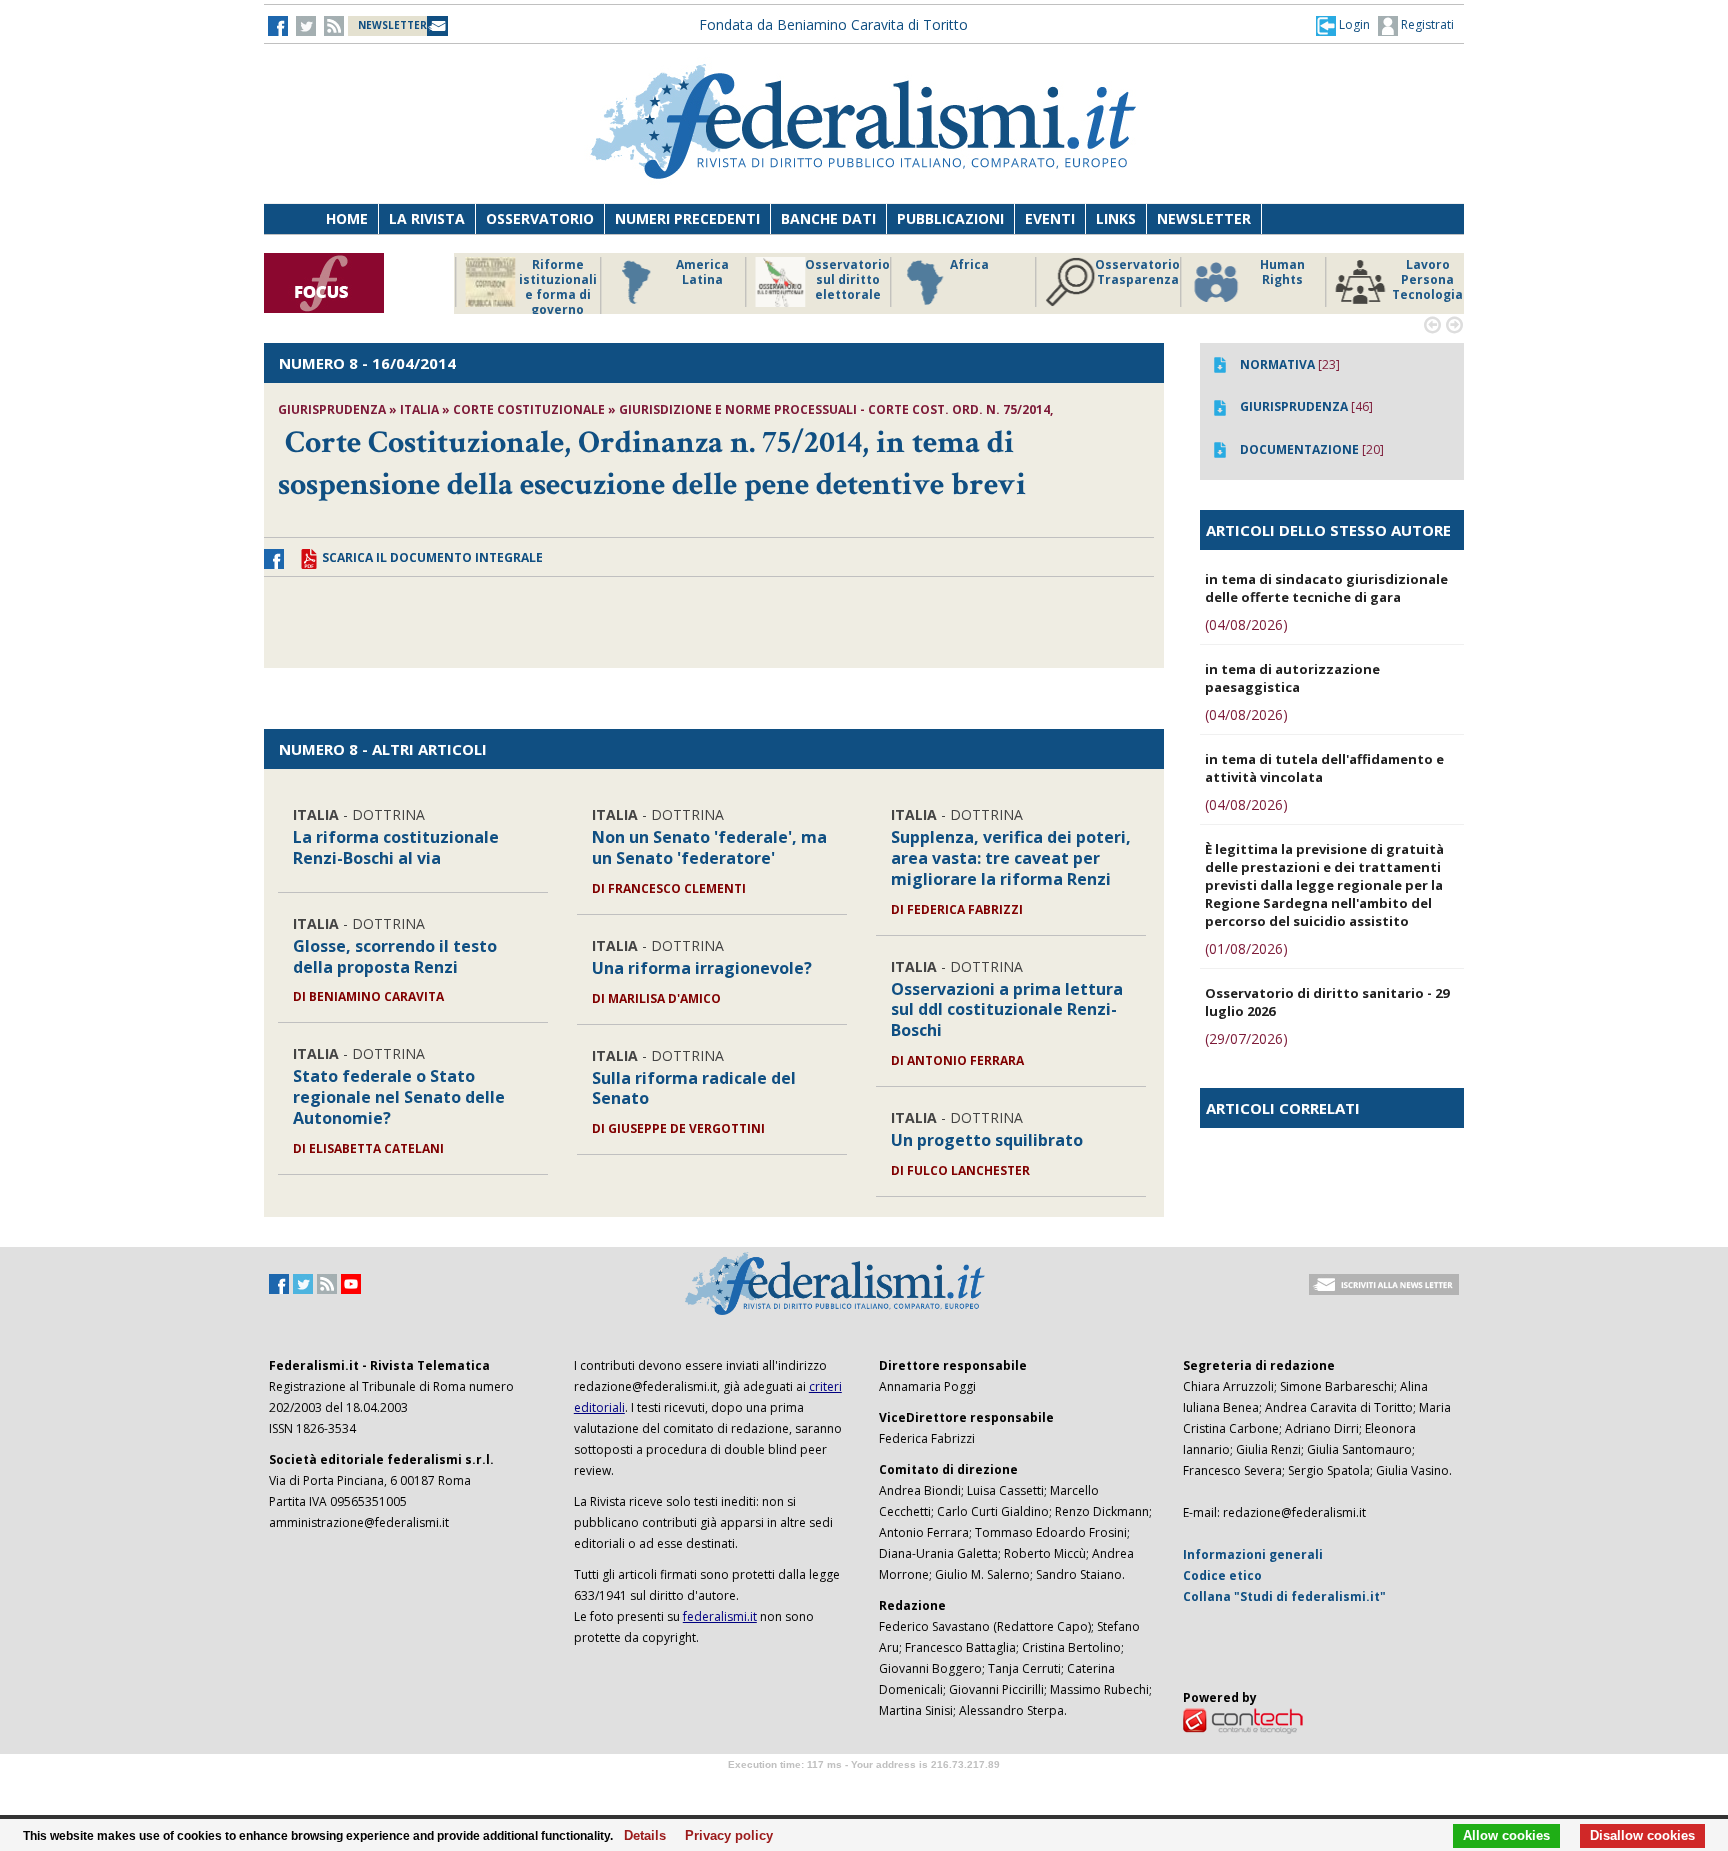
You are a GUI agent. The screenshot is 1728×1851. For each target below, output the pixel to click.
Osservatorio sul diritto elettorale (693, 280)
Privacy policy (723, 1836)
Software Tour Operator (864, 1787)
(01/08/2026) (1246, 948)
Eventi (1050, 218)
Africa (815, 265)
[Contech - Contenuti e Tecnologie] (1243, 1719)
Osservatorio (540, 218)
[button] (1343, 25)
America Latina (548, 272)
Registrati (1426, 24)
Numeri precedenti (687, 218)
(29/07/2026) (1246, 1038)
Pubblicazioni (950, 218)
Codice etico (1222, 1575)
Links (1116, 218)
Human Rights (1128, 272)
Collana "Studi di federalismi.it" (1284, 1596)
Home (347, 218)
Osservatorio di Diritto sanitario (1418, 280)
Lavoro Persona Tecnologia (1273, 280)
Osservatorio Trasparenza (983, 272)
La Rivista (427, 218)
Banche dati (828, 218)
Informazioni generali (1253, 1554)
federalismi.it (720, 1616)
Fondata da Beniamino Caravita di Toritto (833, 24)
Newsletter (1204, 218)
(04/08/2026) (1246, 624)
